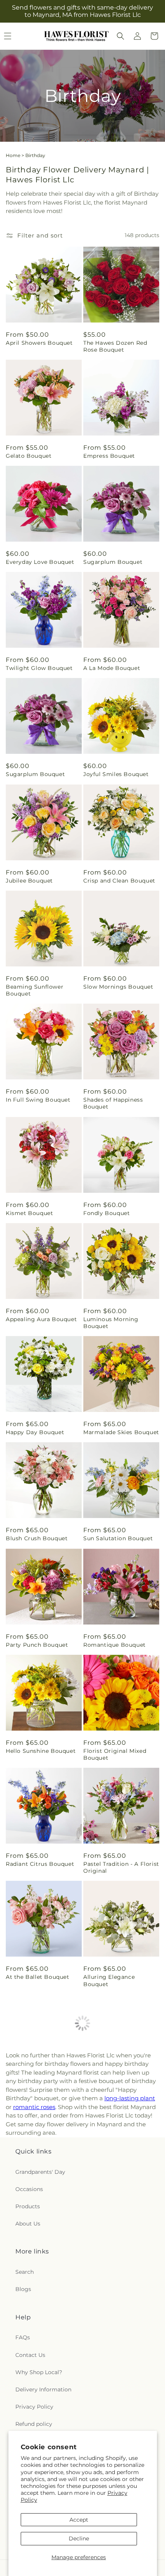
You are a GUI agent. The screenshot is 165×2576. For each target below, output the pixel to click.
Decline (79, 2538)
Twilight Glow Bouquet (39, 668)
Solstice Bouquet (31, 2416)
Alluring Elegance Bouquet (109, 1980)
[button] (120, 36)
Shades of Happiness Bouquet (113, 1103)
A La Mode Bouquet (112, 668)
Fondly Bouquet (106, 1213)
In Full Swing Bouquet (38, 1100)
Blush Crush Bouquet (37, 1538)
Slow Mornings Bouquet (118, 987)
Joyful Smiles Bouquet (116, 774)
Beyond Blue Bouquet (38, 2090)
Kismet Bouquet (29, 1213)
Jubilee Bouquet (29, 881)
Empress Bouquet (109, 456)
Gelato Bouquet (29, 456)
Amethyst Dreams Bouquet (110, 2419)
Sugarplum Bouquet (113, 562)
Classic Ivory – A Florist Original (117, 2306)
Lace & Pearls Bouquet (116, 2196)
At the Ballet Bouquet (38, 1977)
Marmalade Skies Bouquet (121, 1432)
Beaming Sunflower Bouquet (35, 990)
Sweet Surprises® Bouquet (31, 2306)
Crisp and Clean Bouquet (119, 881)
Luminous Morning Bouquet (111, 1323)
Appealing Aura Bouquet (41, 1319)
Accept (79, 2520)
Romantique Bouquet (115, 1645)
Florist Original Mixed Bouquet (115, 1754)
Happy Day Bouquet (35, 1432)
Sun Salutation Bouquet (118, 1538)
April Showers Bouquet (39, 343)
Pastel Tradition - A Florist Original (121, 1867)
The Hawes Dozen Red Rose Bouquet (115, 346)
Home (13, 155)
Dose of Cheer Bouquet (117, 2090)
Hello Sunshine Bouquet (41, 1751)
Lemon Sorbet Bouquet (40, 2196)
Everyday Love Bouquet (40, 562)
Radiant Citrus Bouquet (40, 1864)
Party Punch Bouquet (37, 1645)
